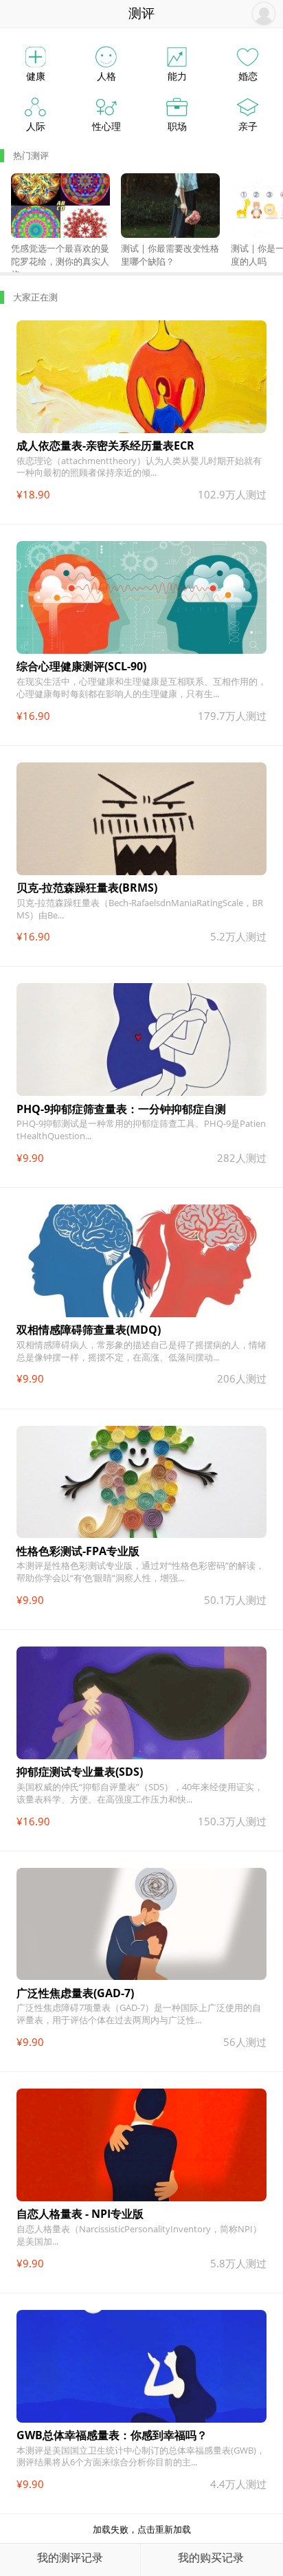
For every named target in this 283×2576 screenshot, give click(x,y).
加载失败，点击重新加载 (142, 2529)
